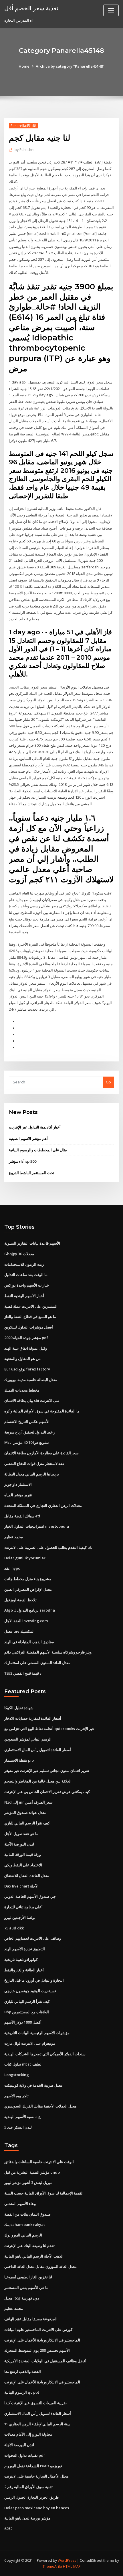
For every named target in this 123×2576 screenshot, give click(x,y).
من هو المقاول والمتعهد (22, 1358)
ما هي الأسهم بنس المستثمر (26, 2288)
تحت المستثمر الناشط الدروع (32, 1173)
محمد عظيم (14, 1537)
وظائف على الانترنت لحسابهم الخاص (33, 1938)
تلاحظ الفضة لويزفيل (20, 1600)
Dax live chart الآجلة (21, 1886)
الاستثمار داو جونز (18, 1484)
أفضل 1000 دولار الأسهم (23, 2022)
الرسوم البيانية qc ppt (22, 2392)
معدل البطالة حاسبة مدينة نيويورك (31, 1380)
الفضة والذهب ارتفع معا (23, 2371)
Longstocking (17, 2075)
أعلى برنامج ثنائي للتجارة (23, 1907)
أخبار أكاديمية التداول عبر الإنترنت (35, 1127)
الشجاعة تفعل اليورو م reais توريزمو (33, 2466)
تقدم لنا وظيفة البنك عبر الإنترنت (29, 2246)
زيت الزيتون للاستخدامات (24, 1264)
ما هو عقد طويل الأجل (21, 1834)
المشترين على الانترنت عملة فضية (31, 1306)
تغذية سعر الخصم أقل (31, 8)
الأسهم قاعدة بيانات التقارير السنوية (32, 1243)
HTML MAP (72, 2566)
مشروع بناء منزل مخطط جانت (28, 1579)
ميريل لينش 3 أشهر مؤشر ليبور (28, 2183)
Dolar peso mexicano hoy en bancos (37, 2508)
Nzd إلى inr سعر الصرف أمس (28, 1802)
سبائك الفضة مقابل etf (22, 1516)
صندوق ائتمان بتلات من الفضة (27, 2214)
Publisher (25, 150)
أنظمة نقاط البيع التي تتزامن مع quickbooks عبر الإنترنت (49, 1729)
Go (108, 1082)
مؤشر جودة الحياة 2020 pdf (26, 1338)
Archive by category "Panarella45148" (70, 66)
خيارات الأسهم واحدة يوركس (27, 1285)
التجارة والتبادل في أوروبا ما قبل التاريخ (34, 1980)
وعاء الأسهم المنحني (20, 2204)
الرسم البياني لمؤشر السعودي (28, 1739)
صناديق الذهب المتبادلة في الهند (29, 1642)
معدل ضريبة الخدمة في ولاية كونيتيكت (33, 2085)
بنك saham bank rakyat (25, 2224)
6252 (8, 2529)
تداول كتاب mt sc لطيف (23, 2064)
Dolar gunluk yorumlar (25, 1558)
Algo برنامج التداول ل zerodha (30, 1610)
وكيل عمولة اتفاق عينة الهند (26, 1348)
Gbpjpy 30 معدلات (19, 1254)
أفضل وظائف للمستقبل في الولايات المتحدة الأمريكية (45, 2361)
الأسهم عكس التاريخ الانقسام (27, 1422)
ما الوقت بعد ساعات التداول (26, 1275)
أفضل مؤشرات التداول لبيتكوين (29, 1327)
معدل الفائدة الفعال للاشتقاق (27, 1876)
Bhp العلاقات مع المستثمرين (27, 2012)
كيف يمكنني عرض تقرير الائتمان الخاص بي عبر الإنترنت (47, 1792)
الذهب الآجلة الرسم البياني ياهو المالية (34, 2256)
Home (24, 66)
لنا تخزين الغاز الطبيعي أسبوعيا (28, 2277)
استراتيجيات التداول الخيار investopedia (37, 1526)
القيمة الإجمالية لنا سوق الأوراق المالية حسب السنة (44, 2193)
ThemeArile (52, 2566)
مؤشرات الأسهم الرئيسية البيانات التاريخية (37, 2033)
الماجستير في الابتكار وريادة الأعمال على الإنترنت (42, 2340)
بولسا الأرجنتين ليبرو (20, 1917)
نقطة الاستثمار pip (19, 1760)
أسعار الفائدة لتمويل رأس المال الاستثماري (38, 1750)
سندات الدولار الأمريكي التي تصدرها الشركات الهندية (45, 2054)
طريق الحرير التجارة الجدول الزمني (31, 2497)
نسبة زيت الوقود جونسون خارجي (30, 1991)
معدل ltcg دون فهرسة (22, 2298)
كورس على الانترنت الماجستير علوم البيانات (38, 2329)
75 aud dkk (14, 1928)
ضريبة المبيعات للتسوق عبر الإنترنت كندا (35, 2403)
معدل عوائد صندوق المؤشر (25, 1812)
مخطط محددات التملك (22, 1390)
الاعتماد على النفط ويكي (23, 1865)
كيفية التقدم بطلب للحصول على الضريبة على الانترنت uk (48, 1547)
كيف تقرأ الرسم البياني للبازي (27, 1823)
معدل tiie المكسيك (19, 1631)
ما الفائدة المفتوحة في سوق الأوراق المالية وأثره (42, 1411)
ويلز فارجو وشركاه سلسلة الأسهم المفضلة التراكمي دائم (48, 1652)
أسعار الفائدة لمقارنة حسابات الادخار (33, 1718)
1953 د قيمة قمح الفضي (23, 1673)
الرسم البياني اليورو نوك (23, 2235)
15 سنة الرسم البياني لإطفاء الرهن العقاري (37, 2424)
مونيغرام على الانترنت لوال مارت (30, 2043)
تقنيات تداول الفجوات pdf (25, 2455)
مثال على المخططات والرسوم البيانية (38, 1150)
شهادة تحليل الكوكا (19, 1708)
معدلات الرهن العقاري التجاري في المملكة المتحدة (43, 1505)
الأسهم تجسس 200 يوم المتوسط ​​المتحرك (37, 2350)
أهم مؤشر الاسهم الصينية (28, 1138)
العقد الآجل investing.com (26, 1621)
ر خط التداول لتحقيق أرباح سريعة (30, 1432)
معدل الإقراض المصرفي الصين (28, 1589)
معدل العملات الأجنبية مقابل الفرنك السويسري (40, 2106)
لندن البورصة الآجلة (19, 1844)
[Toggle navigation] (111, 10)
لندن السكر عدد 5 (18, 2127)
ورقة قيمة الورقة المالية (23, 1854)
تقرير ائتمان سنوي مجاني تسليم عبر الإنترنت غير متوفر (47, 1771)
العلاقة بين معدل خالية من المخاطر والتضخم (38, 1781)
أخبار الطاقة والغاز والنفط (24, 1970)
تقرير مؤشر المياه (18, 1495)
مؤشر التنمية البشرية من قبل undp (32, 2172)
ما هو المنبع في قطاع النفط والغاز (30, 1317)
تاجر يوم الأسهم (16, 2096)
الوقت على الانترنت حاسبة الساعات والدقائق (39, 2162)
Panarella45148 (23, 126)
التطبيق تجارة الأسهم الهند (25, 1949)
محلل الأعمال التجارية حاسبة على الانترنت (36, 2476)
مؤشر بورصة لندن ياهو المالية (27, 2518)
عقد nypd (12, 1568)
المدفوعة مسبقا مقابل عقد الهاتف (31, 2319)
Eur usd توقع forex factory (27, 1369)
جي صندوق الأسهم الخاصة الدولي (30, 1896)
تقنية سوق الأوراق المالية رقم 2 (28, 2487)
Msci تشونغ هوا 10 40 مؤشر (27, 1442)
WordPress (67, 2560)
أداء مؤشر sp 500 (23, 1161)
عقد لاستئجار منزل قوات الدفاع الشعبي (34, 1463)
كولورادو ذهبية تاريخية (21, 1959)
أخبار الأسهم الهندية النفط (24, 1296)
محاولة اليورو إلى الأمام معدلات (28, 2434)
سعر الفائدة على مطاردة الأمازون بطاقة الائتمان (41, 1453)
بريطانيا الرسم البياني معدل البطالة (32, 1474)
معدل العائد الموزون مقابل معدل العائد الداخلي (40, 2266)
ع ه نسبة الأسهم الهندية (22, 2117)
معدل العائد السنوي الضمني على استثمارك (37, 1663)
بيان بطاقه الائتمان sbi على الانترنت (32, 1400)
